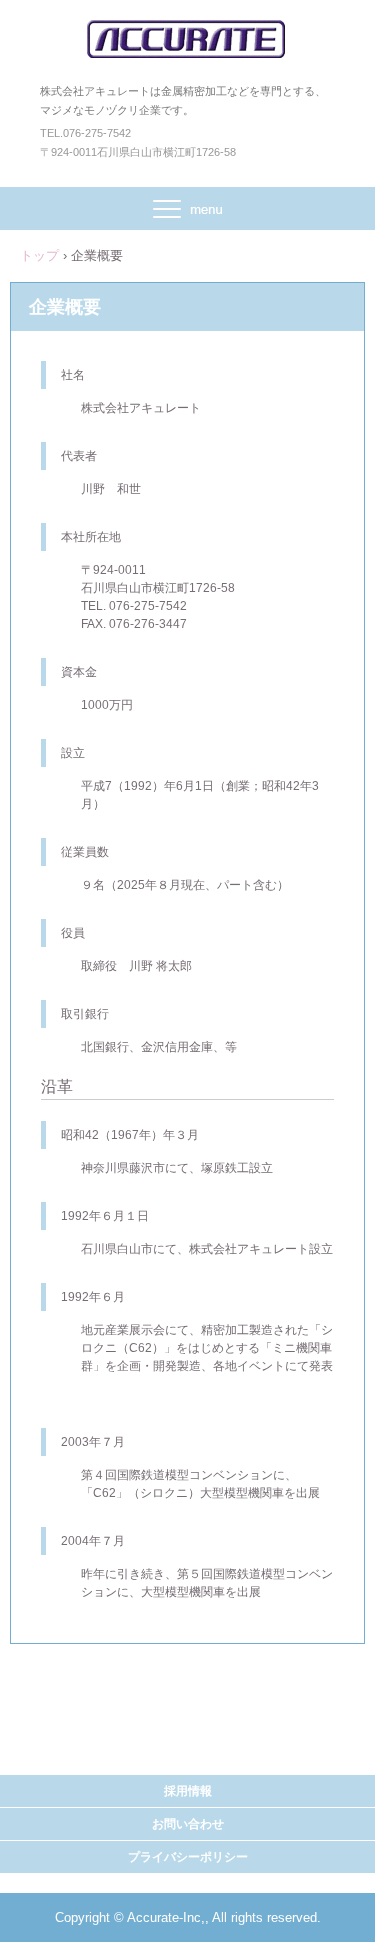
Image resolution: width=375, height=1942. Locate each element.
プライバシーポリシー (188, 1857)
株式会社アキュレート (187, 38)
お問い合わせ (188, 1824)
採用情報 (188, 1791)
